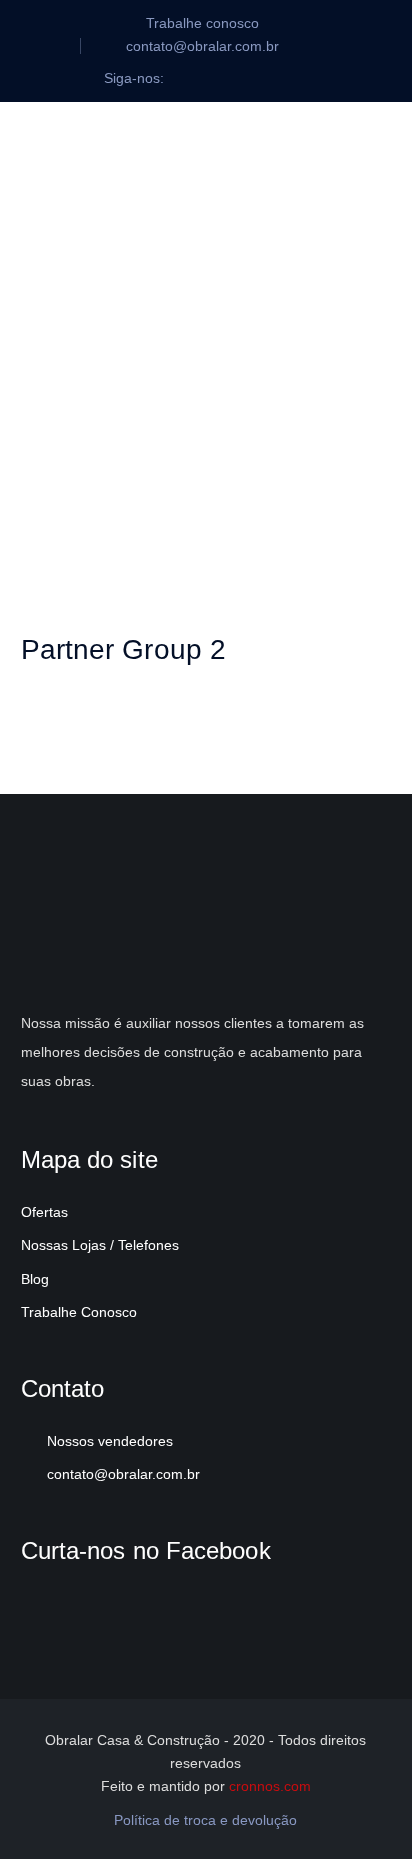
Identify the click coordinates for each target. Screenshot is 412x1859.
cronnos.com (270, 1786)
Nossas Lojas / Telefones (100, 1245)
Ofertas (44, 1212)
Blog (35, 1279)
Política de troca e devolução (205, 1820)
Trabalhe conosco (202, 23)
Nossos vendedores (110, 1441)
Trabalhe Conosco (79, 1312)
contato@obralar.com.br (123, 1474)
